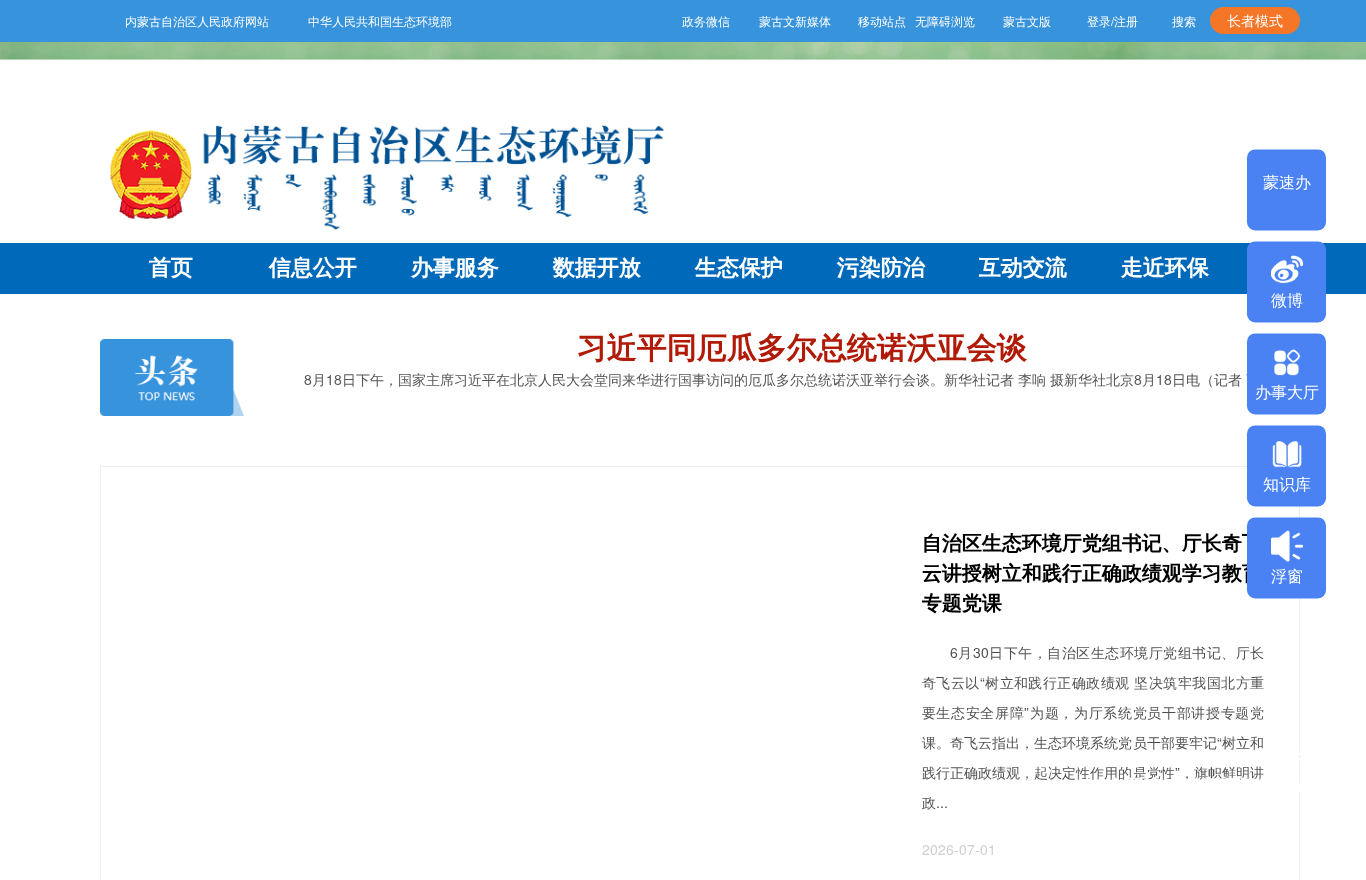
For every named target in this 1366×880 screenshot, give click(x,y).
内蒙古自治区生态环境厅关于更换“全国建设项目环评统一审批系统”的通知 (1215, 786)
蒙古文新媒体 (760, 20)
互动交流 (1023, 266)
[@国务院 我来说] (700, 506)
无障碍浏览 (940, 20)
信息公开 (313, 266)
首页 (171, 266)
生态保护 (739, 266)
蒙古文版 (1022, 20)
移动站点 (851, 20)
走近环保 (1165, 266)
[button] (1178, 861)
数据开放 (597, 266)
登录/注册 (1112, 20)
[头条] (172, 378)
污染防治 (881, 266)
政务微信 (667, 20)
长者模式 (1255, 20)
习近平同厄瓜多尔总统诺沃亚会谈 (802, 345)
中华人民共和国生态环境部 (380, 20)
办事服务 (455, 266)
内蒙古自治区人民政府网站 (197, 20)
